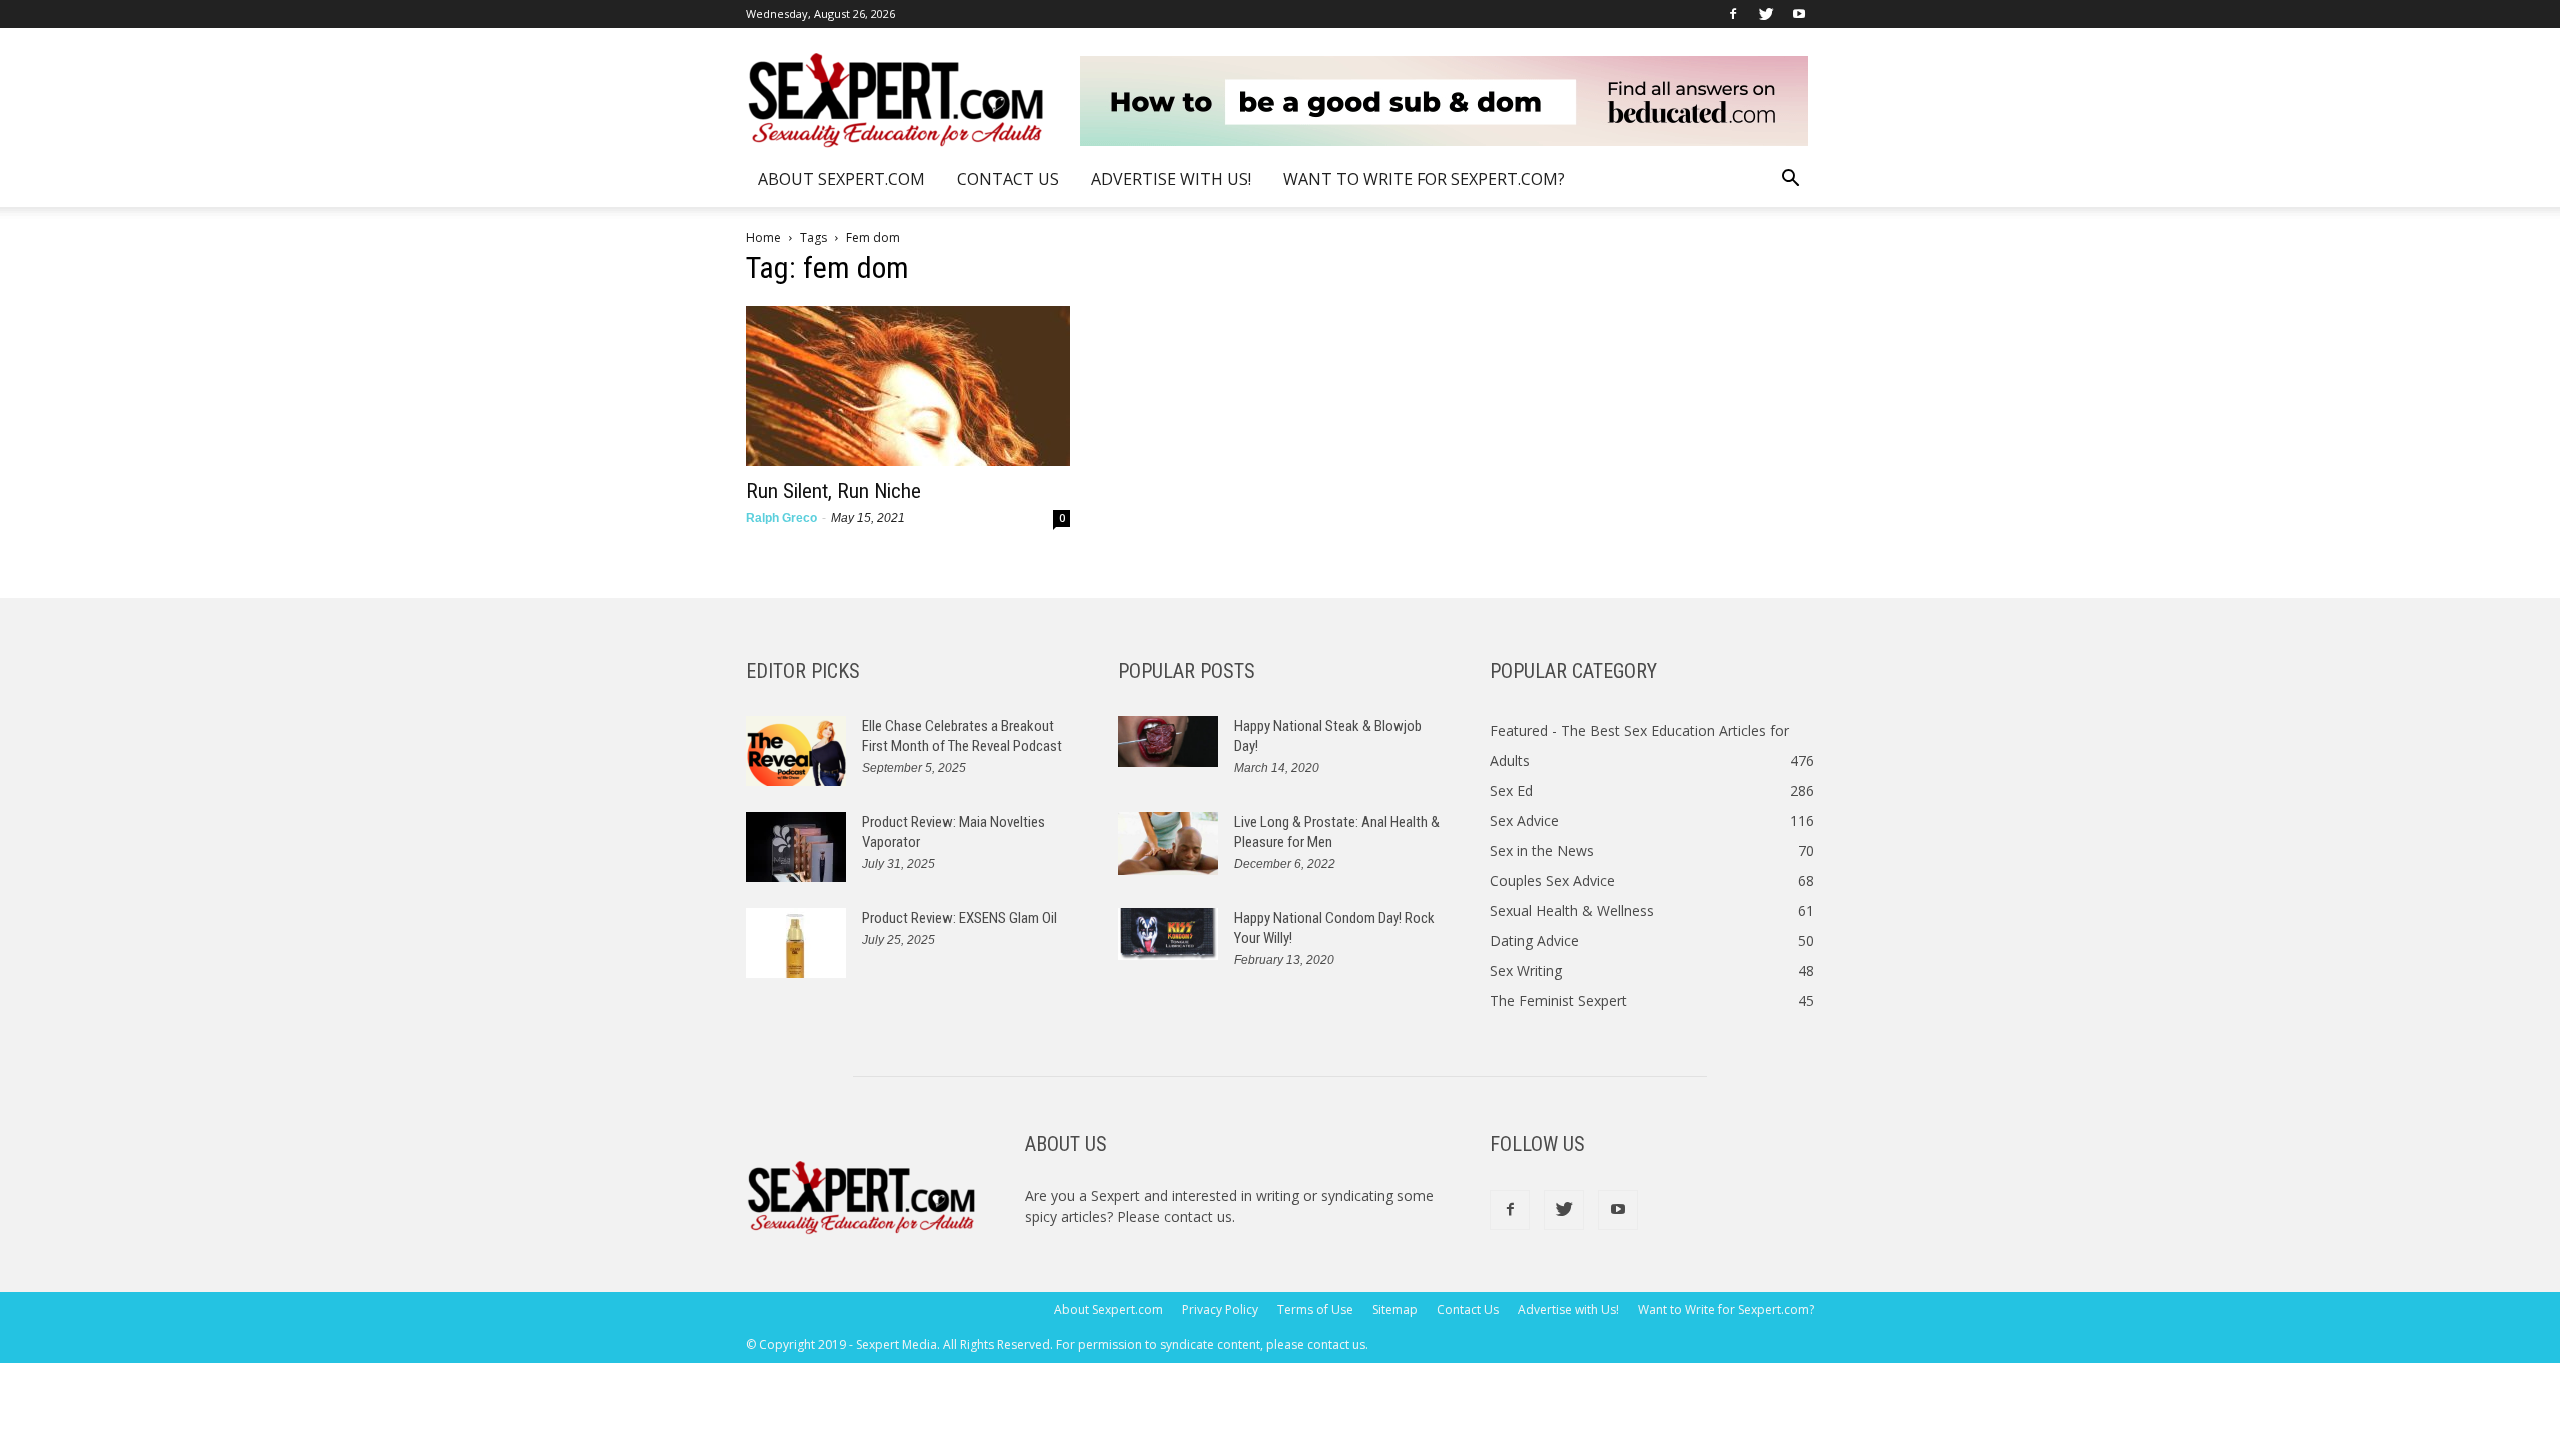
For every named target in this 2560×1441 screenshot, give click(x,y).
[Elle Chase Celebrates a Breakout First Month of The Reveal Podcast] (796, 751)
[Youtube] (1799, 14)
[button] (1790, 180)
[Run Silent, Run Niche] (908, 386)
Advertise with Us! (1171, 179)
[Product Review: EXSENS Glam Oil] (796, 943)
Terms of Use (1315, 1309)
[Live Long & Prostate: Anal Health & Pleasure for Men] (1168, 843)
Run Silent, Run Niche (833, 491)
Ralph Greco (781, 518)
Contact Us (1008, 179)
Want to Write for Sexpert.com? (1424, 179)
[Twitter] (1766, 14)
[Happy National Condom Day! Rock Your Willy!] (1168, 934)
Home (763, 237)
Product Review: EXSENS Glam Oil (959, 918)
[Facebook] (1733, 14)
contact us (1198, 1216)
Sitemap (1395, 1309)
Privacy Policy (1220, 1309)
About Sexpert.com (841, 179)
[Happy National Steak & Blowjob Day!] (1168, 741)
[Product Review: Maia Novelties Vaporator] (796, 847)
